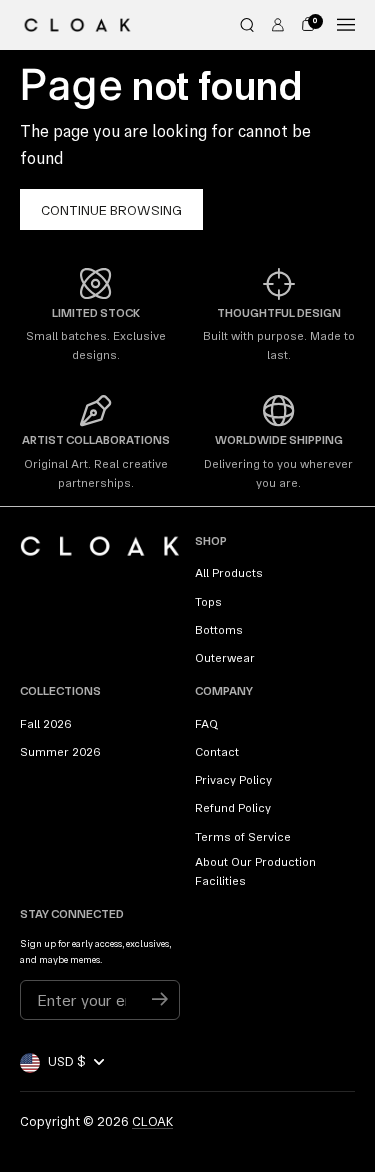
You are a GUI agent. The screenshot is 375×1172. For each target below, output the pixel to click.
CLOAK (152, 1121)
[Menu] (346, 25)
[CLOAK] (77, 25)
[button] (247, 25)
